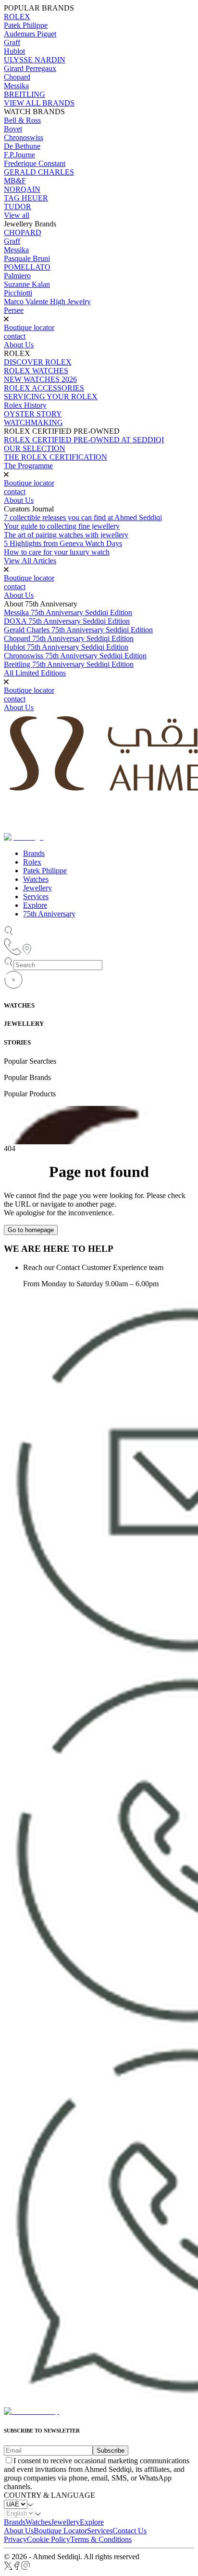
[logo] (31, 2411)
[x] (8, 2568)
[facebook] (17, 2568)
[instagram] (26, 2568)
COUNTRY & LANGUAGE (49, 2495)
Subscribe (111, 2451)
